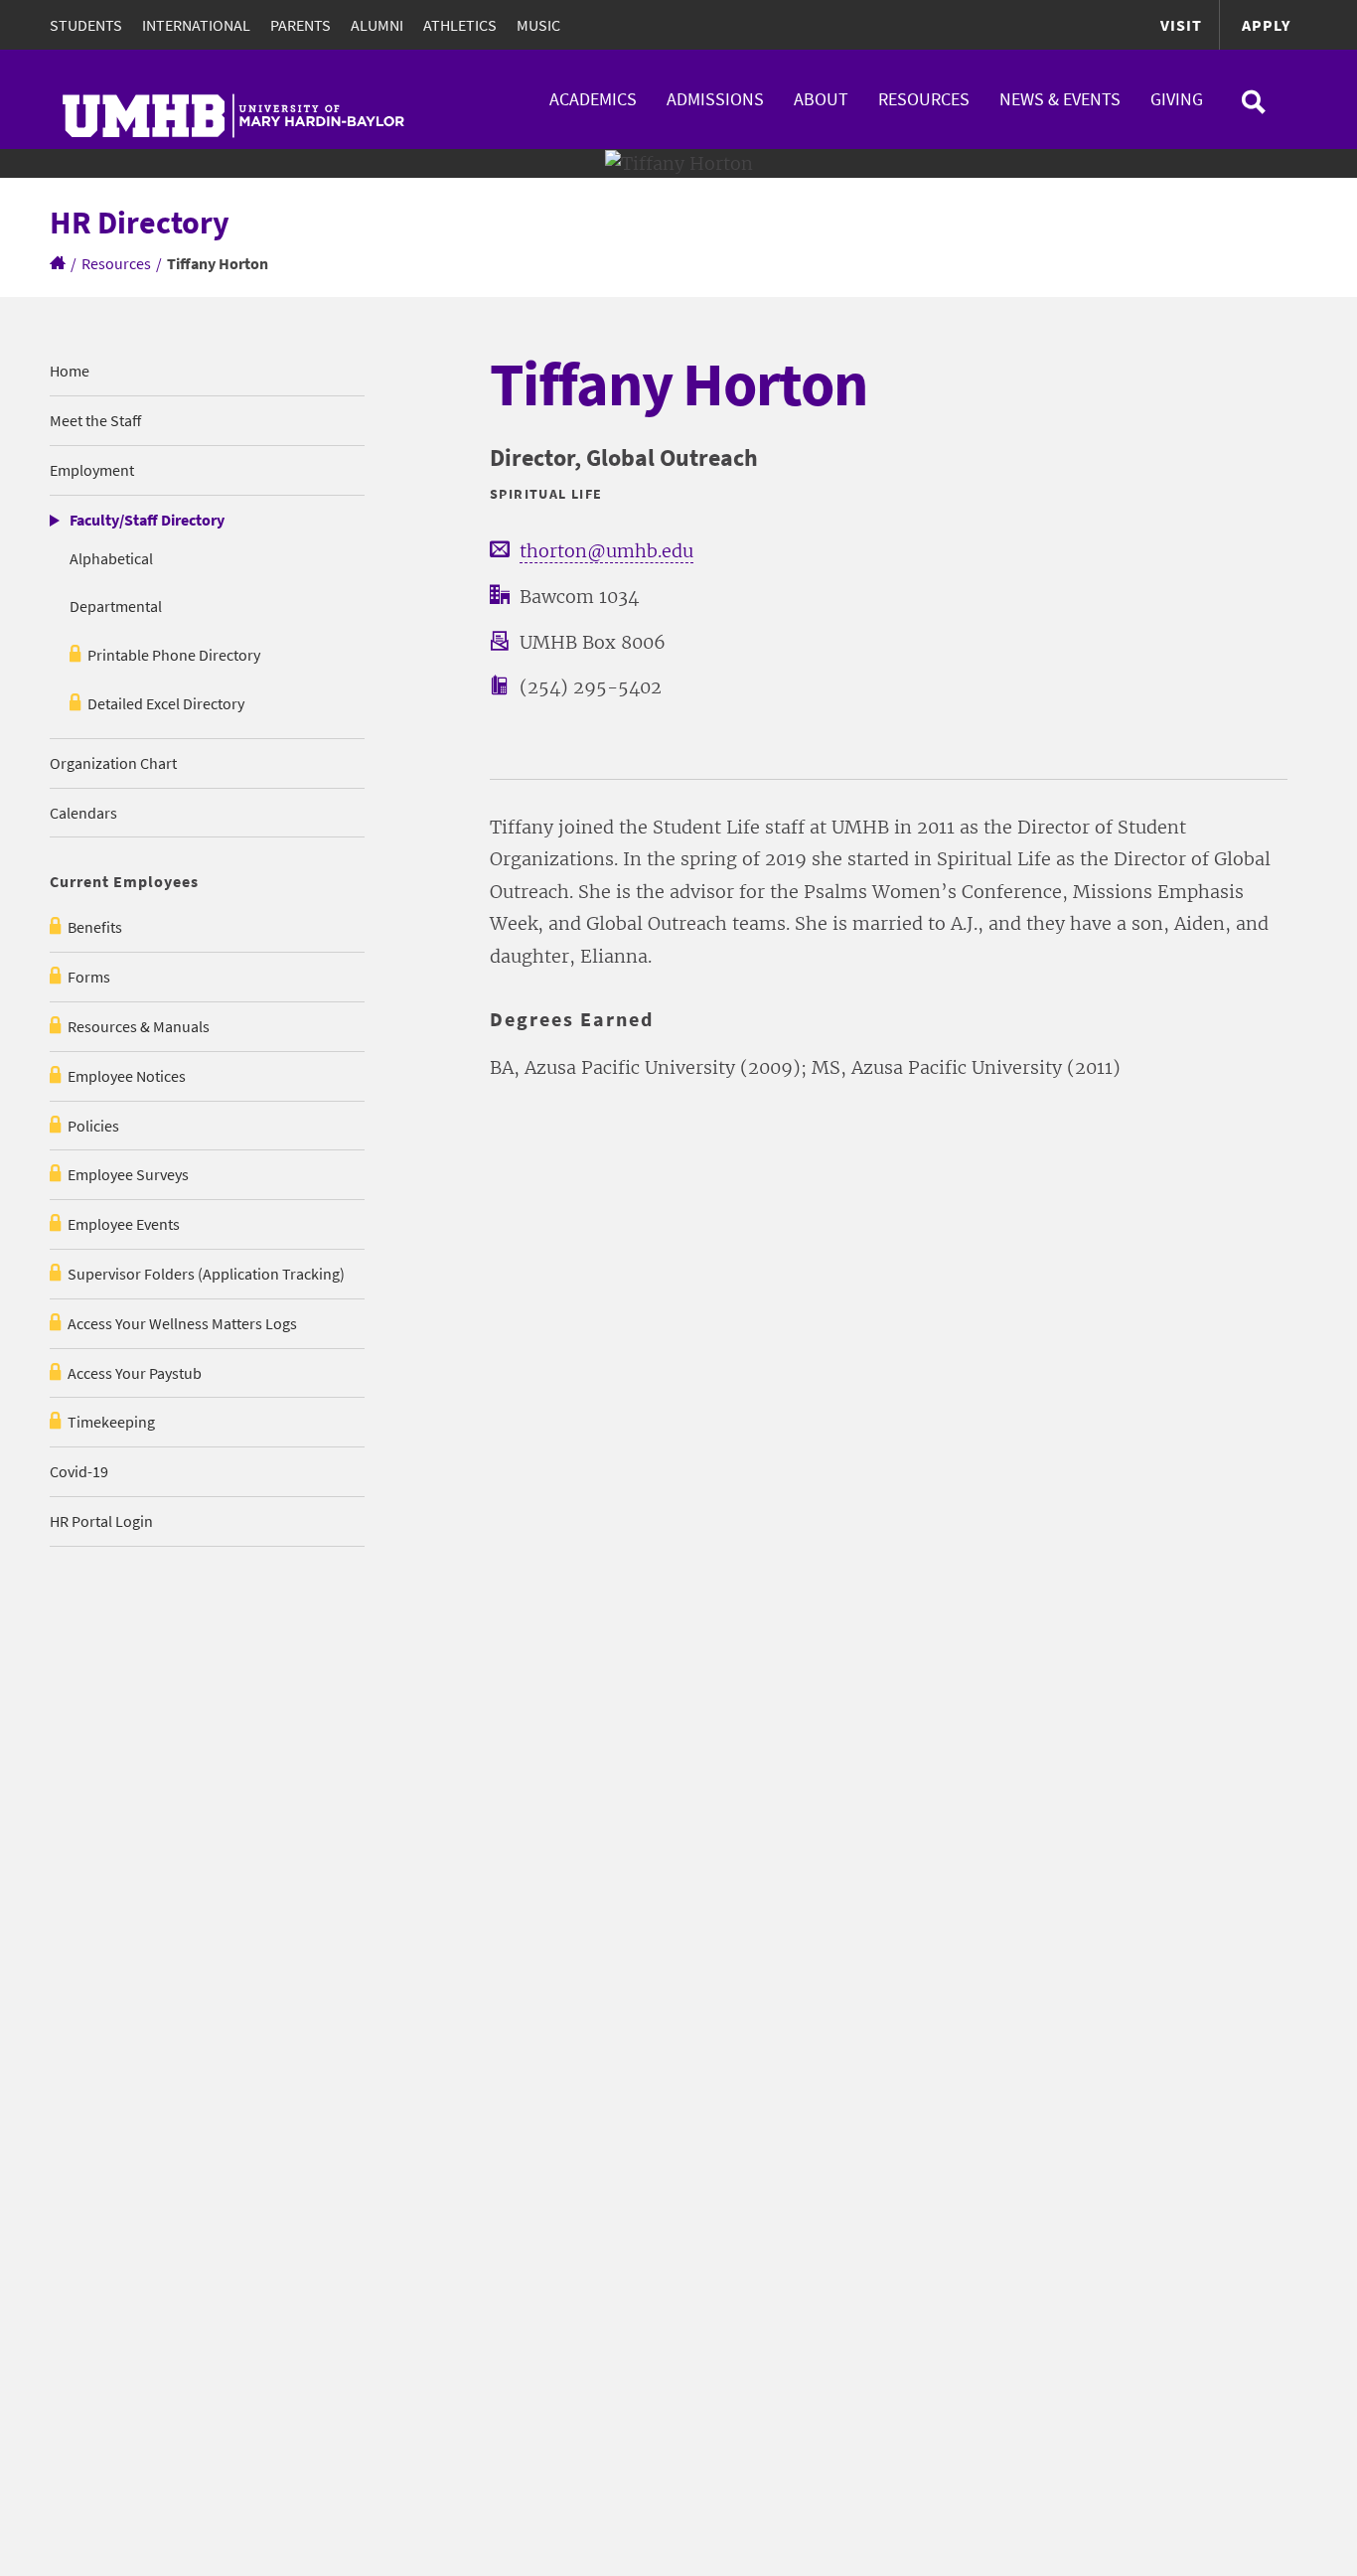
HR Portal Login (101, 1521)
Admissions (715, 99)
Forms (89, 977)
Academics (593, 99)
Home (70, 371)
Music (538, 25)
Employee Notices (127, 1076)
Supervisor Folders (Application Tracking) (206, 1274)
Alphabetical (111, 558)
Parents (301, 25)
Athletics (460, 25)
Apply (1266, 25)
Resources (924, 99)
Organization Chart (113, 763)
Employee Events (124, 1224)
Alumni (377, 25)
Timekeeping (111, 1422)
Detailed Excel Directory (166, 703)
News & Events (1060, 99)
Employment (92, 470)
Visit (1181, 25)
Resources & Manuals (139, 1026)
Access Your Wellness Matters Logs (182, 1323)
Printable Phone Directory (174, 655)
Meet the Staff (95, 420)
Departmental (116, 606)
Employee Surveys (128, 1174)
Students (86, 25)
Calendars (83, 813)
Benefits (95, 927)
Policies (93, 1126)
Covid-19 (79, 1471)
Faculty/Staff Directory (147, 520)
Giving (1177, 99)
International (196, 25)
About (821, 99)
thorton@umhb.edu (606, 551)
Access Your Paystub (135, 1373)
